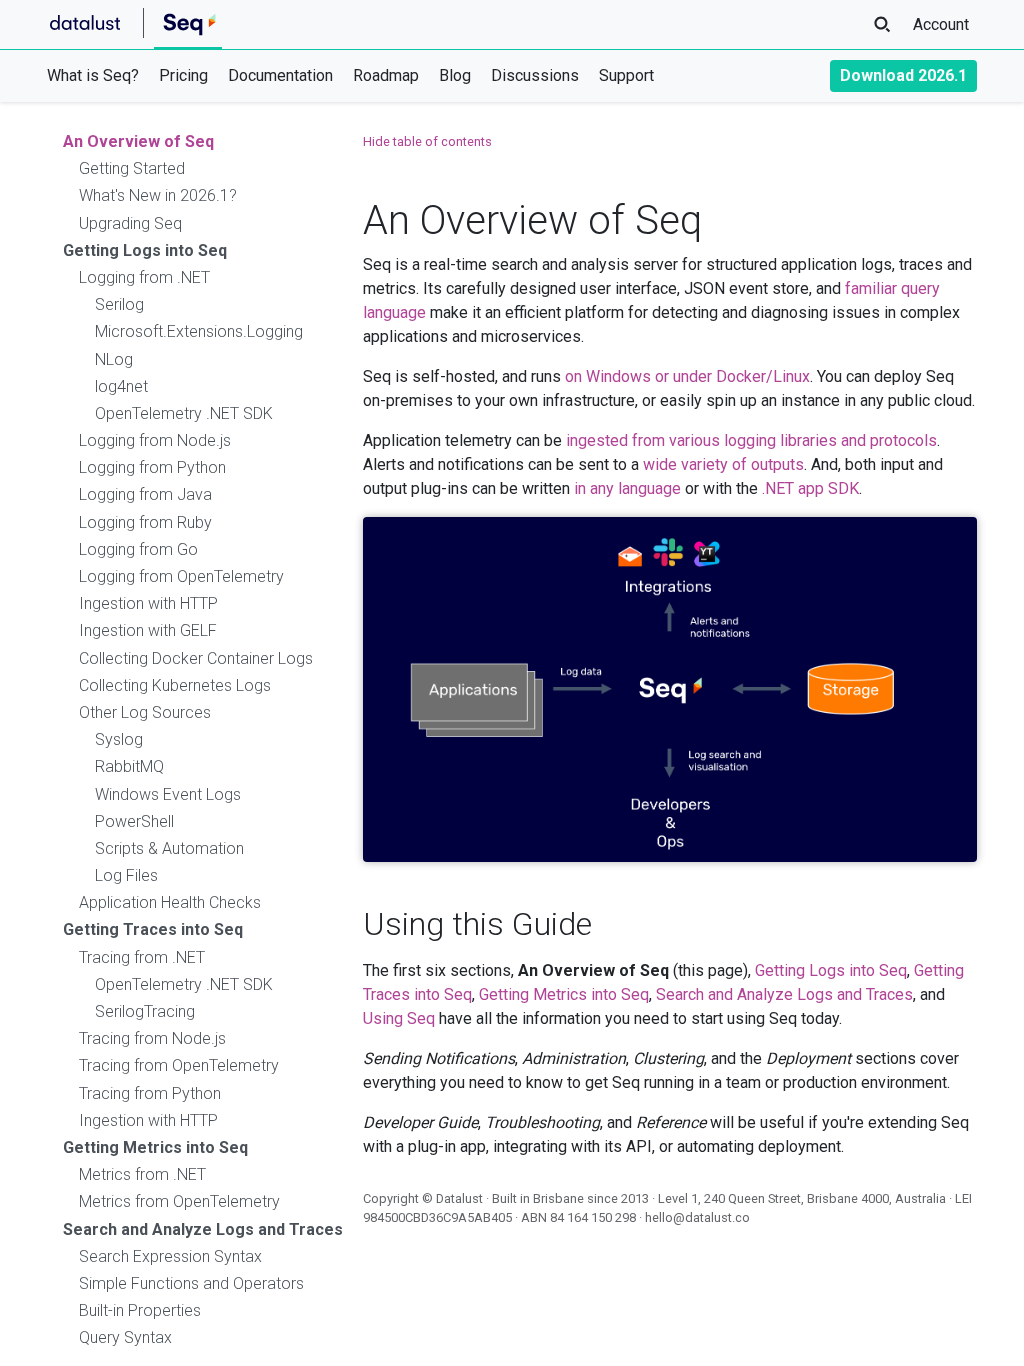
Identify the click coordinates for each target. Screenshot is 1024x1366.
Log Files (126, 875)
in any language (627, 488)
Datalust (459, 1198)
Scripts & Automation (169, 848)
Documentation (280, 75)
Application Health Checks (170, 902)
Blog (455, 75)
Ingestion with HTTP (148, 603)
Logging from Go (138, 549)
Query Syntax (125, 1337)
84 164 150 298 (593, 1217)
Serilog (119, 304)
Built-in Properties (140, 1310)
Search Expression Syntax (170, 1256)
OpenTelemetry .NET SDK (184, 413)
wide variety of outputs (723, 464)
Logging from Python (152, 467)
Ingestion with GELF (148, 630)
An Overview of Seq (138, 141)
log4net (121, 386)
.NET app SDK (810, 488)
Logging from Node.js (155, 440)
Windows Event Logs (168, 794)
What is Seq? (93, 75)
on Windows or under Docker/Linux (687, 376)
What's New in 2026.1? (158, 195)
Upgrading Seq (130, 223)
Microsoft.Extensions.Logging (199, 331)
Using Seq (399, 1018)
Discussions (535, 75)
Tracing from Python (150, 1093)
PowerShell (134, 821)
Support (626, 75)
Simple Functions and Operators (191, 1283)
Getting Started (132, 168)
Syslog (119, 739)
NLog (114, 359)
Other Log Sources (145, 712)
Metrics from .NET (142, 1174)
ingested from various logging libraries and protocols (751, 440)
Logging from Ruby (145, 522)
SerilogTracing (145, 1011)
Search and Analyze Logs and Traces (203, 1229)
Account (941, 24)
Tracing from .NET (142, 957)
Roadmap (386, 75)
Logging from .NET (144, 277)
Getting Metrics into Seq (155, 1147)
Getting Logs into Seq (145, 250)
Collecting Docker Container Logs (196, 658)
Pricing (183, 75)
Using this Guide (477, 924)
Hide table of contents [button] (427, 141)
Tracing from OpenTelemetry (179, 1065)
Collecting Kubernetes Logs (175, 685)
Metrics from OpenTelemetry (179, 1201)
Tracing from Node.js (152, 1038)
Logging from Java (145, 494)
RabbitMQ (129, 766)
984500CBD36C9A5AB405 (437, 1217)
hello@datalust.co (697, 1217)
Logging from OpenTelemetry (181, 576)
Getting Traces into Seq (153, 929)
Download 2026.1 (903, 75)
